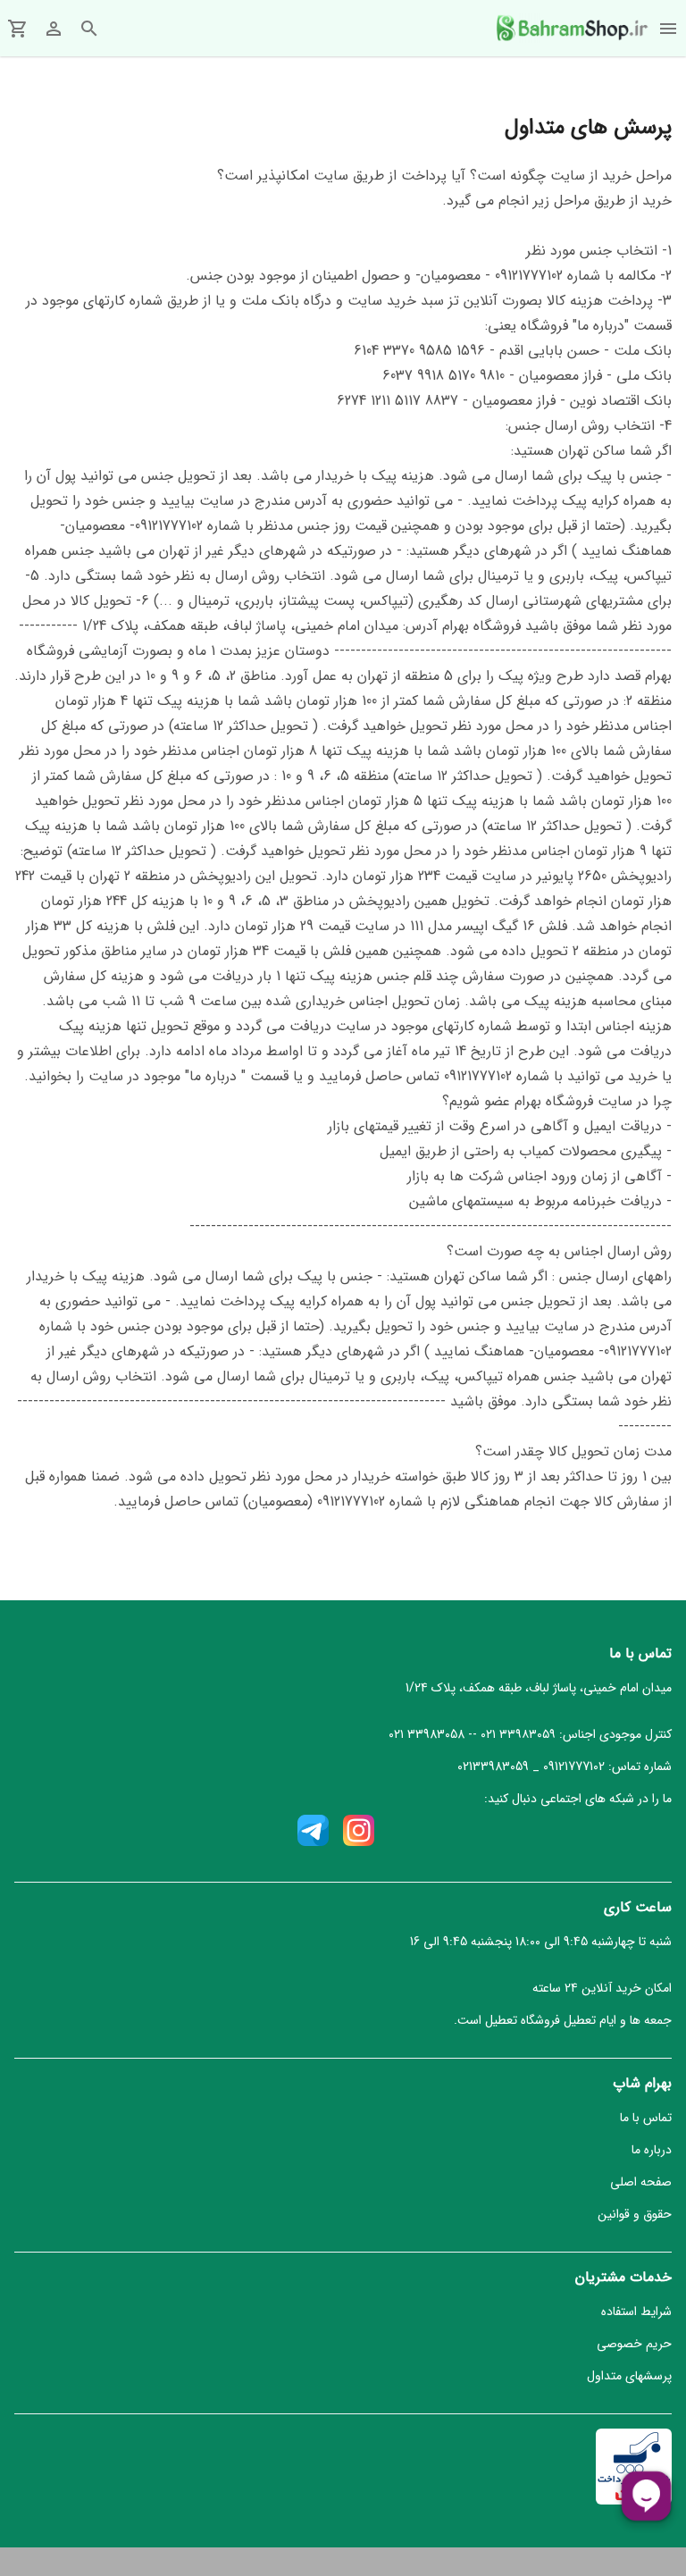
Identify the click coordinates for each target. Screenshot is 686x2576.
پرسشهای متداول (629, 2376)
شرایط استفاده (636, 2312)
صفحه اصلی (641, 2182)
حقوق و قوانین (635, 2214)
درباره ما (652, 2150)
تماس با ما (646, 2118)
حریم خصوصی (634, 2344)
